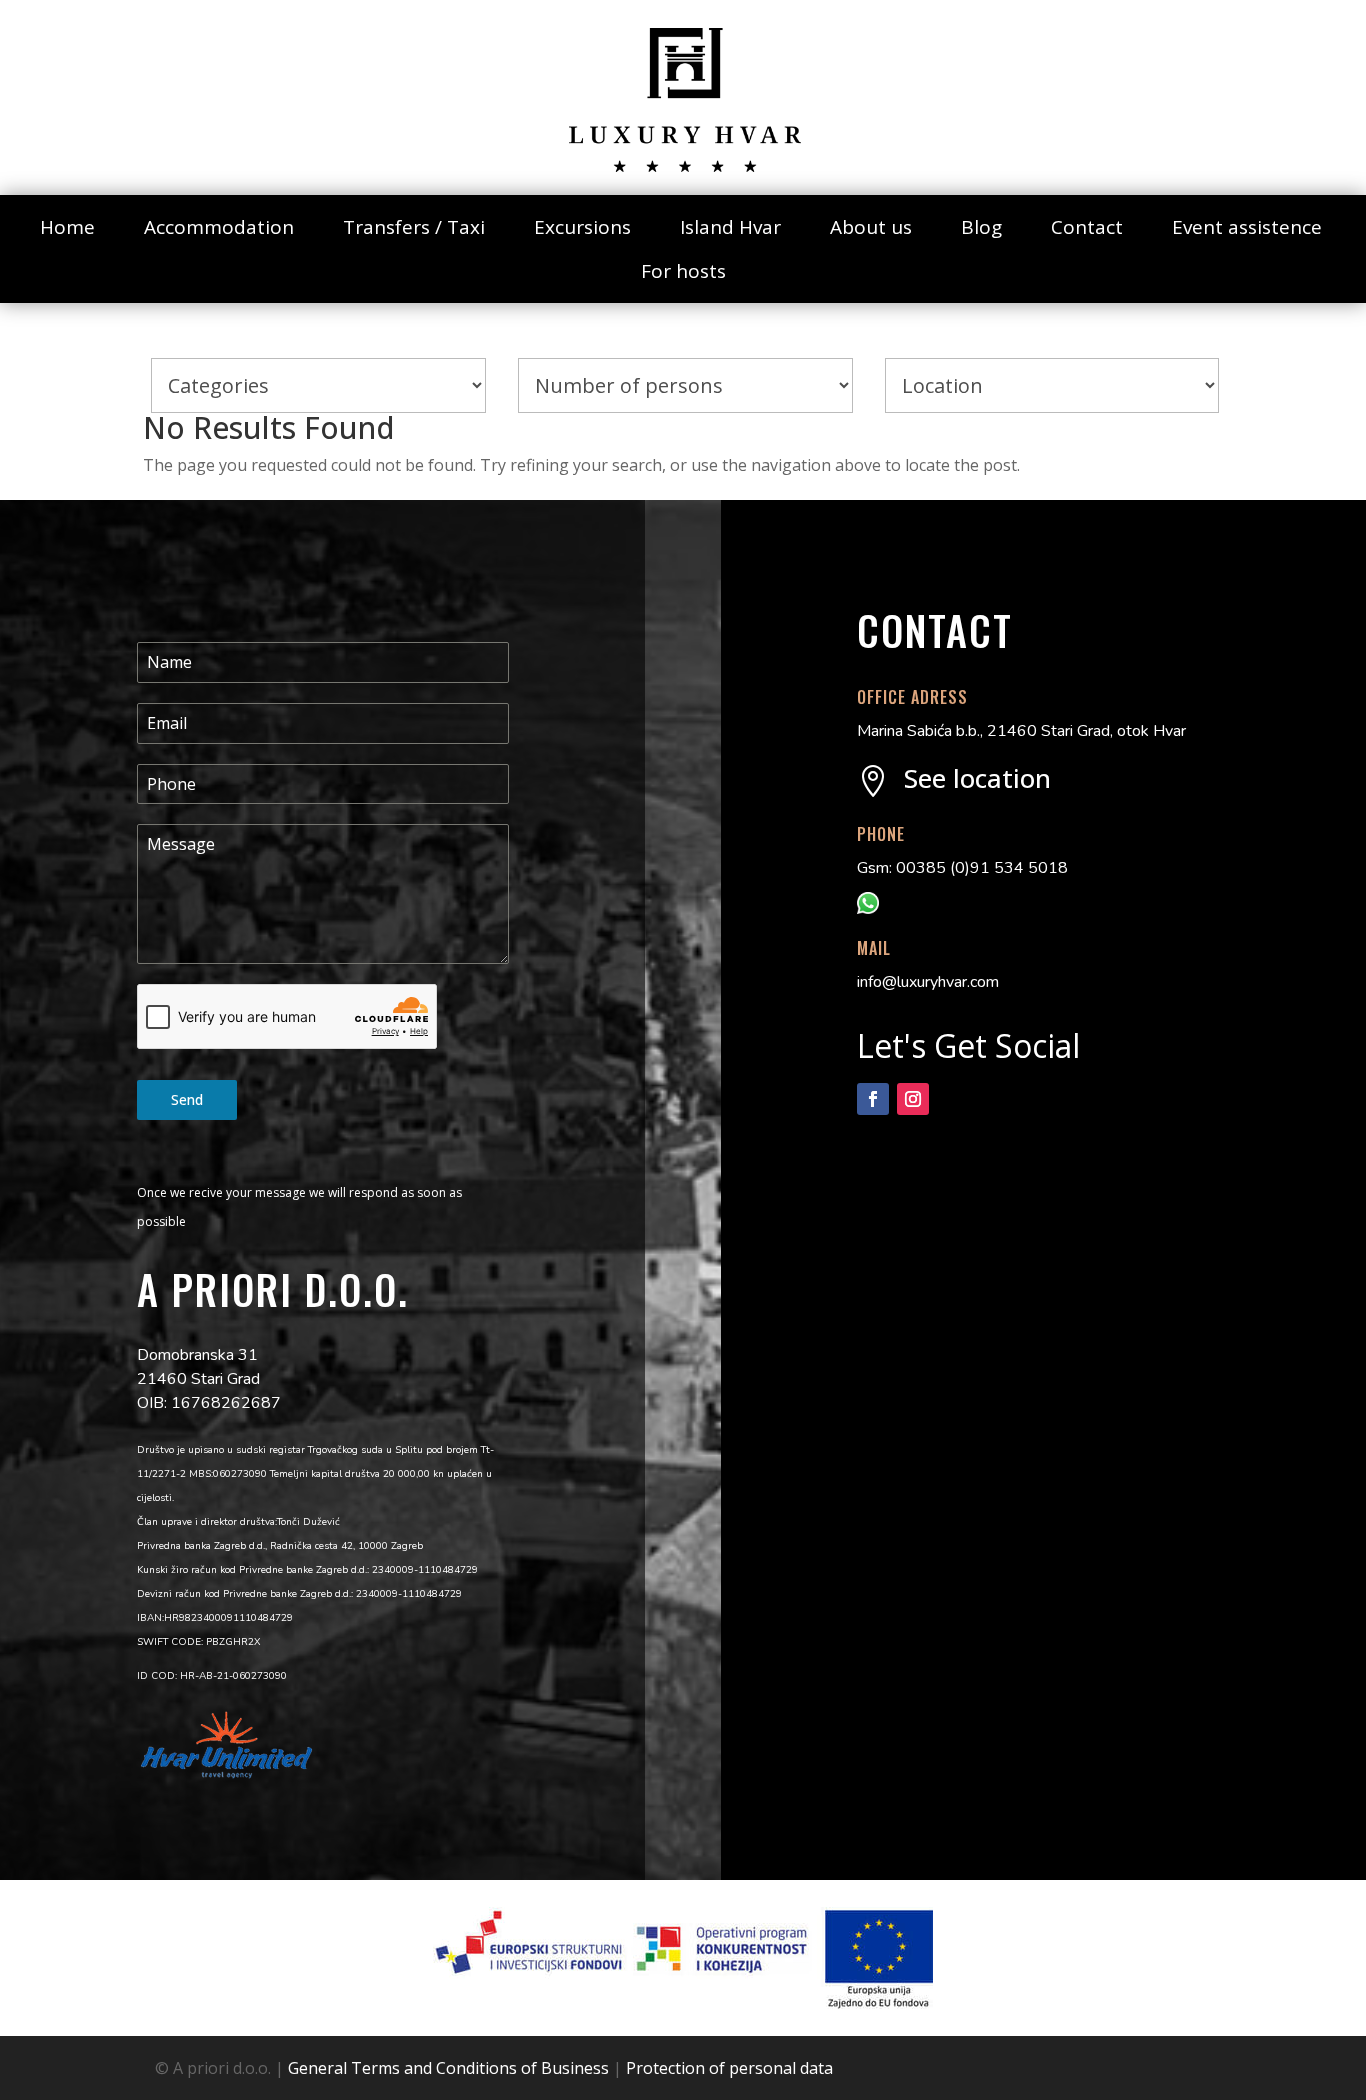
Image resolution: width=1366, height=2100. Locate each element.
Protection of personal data (729, 2068)
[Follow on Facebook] (873, 1099)
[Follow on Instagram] (913, 1099)
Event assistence (1247, 227)
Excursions (582, 227)
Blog (981, 227)
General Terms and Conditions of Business (448, 2068)
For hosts (683, 271)
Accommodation (219, 227)
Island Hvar (730, 227)
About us (871, 227)
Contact (1087, 227)
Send (187, 1099)
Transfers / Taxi (414, 227)
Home (67, 227)
